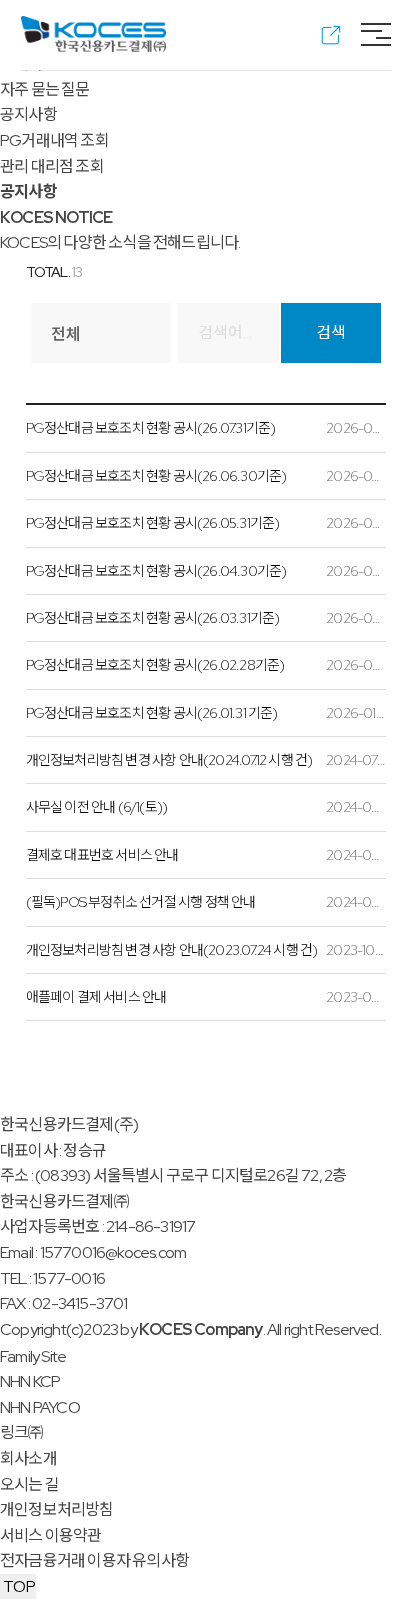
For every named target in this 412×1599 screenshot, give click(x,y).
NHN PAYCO (40, 1407)
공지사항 (28, 114)
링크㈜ (22, 1432)
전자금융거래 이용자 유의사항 (94, 1560)
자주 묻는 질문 (45, 89)
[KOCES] (93, 34)
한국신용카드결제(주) (69, 1124)
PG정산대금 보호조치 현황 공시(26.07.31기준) (151, 428)
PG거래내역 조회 (54, 140)
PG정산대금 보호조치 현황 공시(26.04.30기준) (156, 571)
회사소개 (28, 1458)
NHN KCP (30, 1381)
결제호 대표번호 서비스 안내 (102, 855)
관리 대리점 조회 (52, 166)
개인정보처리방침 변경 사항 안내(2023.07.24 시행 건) (172, 950)
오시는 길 (29, 1484)
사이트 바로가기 (326, 35)
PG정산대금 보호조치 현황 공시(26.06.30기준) (156, 476)
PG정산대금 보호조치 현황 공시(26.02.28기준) (155, 665)
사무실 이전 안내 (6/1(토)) (97, 807)
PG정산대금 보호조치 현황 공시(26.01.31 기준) (152, 713)
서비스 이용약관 (51, 1535)
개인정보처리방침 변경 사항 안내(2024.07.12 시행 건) (169, 760)
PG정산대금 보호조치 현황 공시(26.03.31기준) (153, 618)
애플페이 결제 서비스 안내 (96, 997)
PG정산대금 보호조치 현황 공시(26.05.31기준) (153, 523)
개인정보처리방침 (57, 1509)
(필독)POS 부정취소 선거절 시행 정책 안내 (141, 902)
